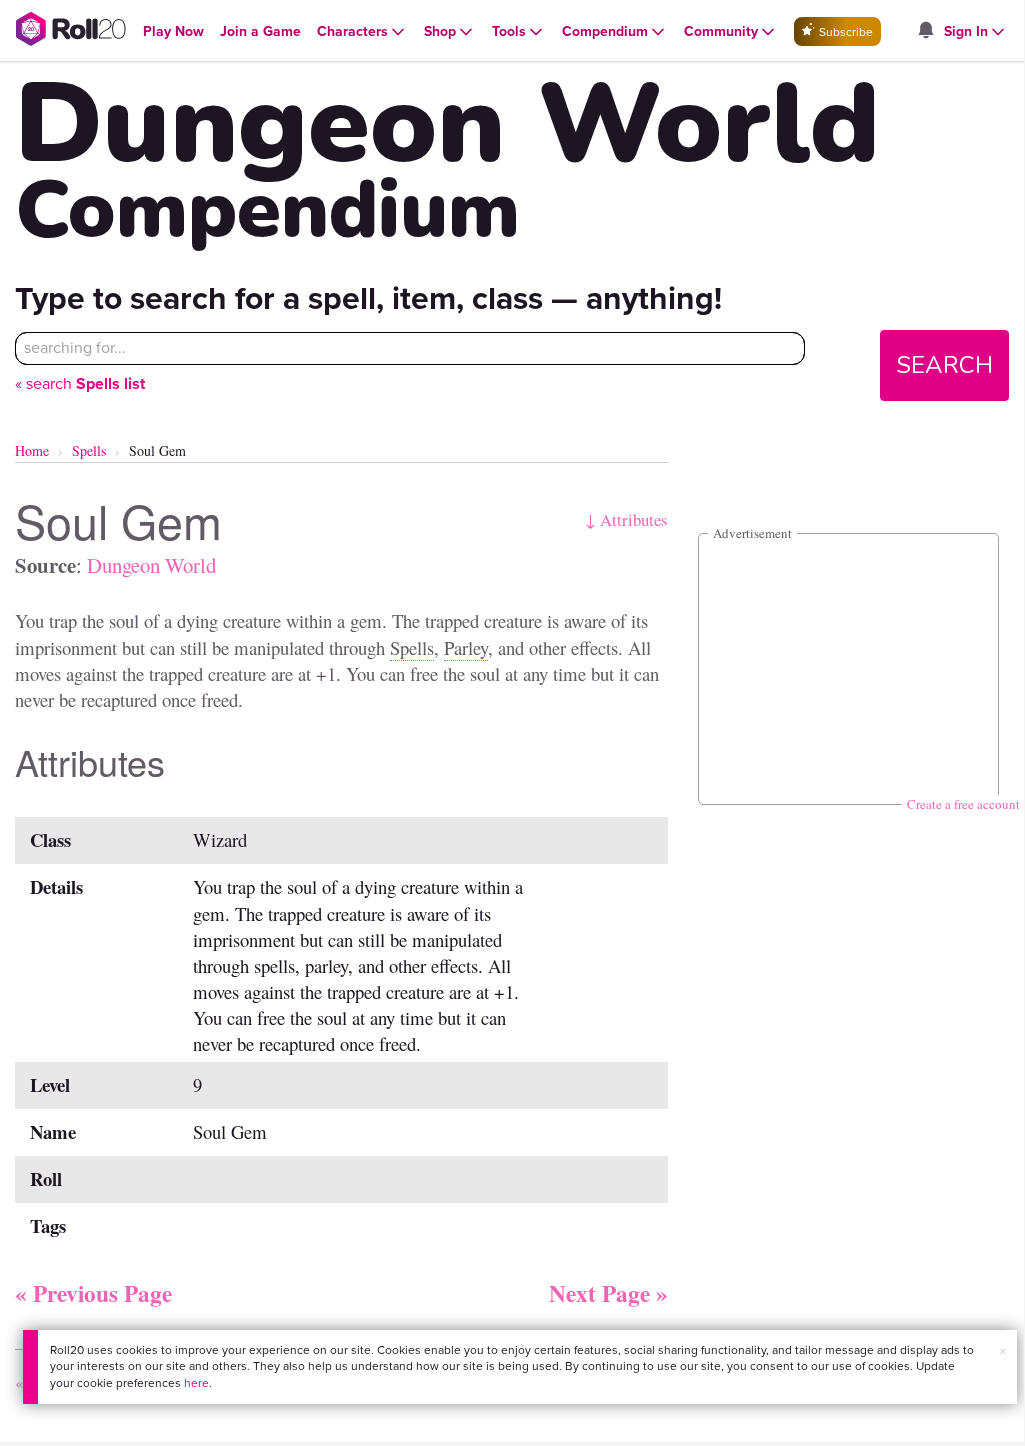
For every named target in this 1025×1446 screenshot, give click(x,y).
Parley (466, 647)
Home (32, 450)
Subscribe (844, 32)
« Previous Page (93, 1293)
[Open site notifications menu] (925, 31)
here (196, 1383)
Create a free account (963, 804)
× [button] (1003, 1351)
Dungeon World (151, 565)
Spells (89, 450)
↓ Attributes (626, 519)
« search (80, 383)
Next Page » (608, 1293)
